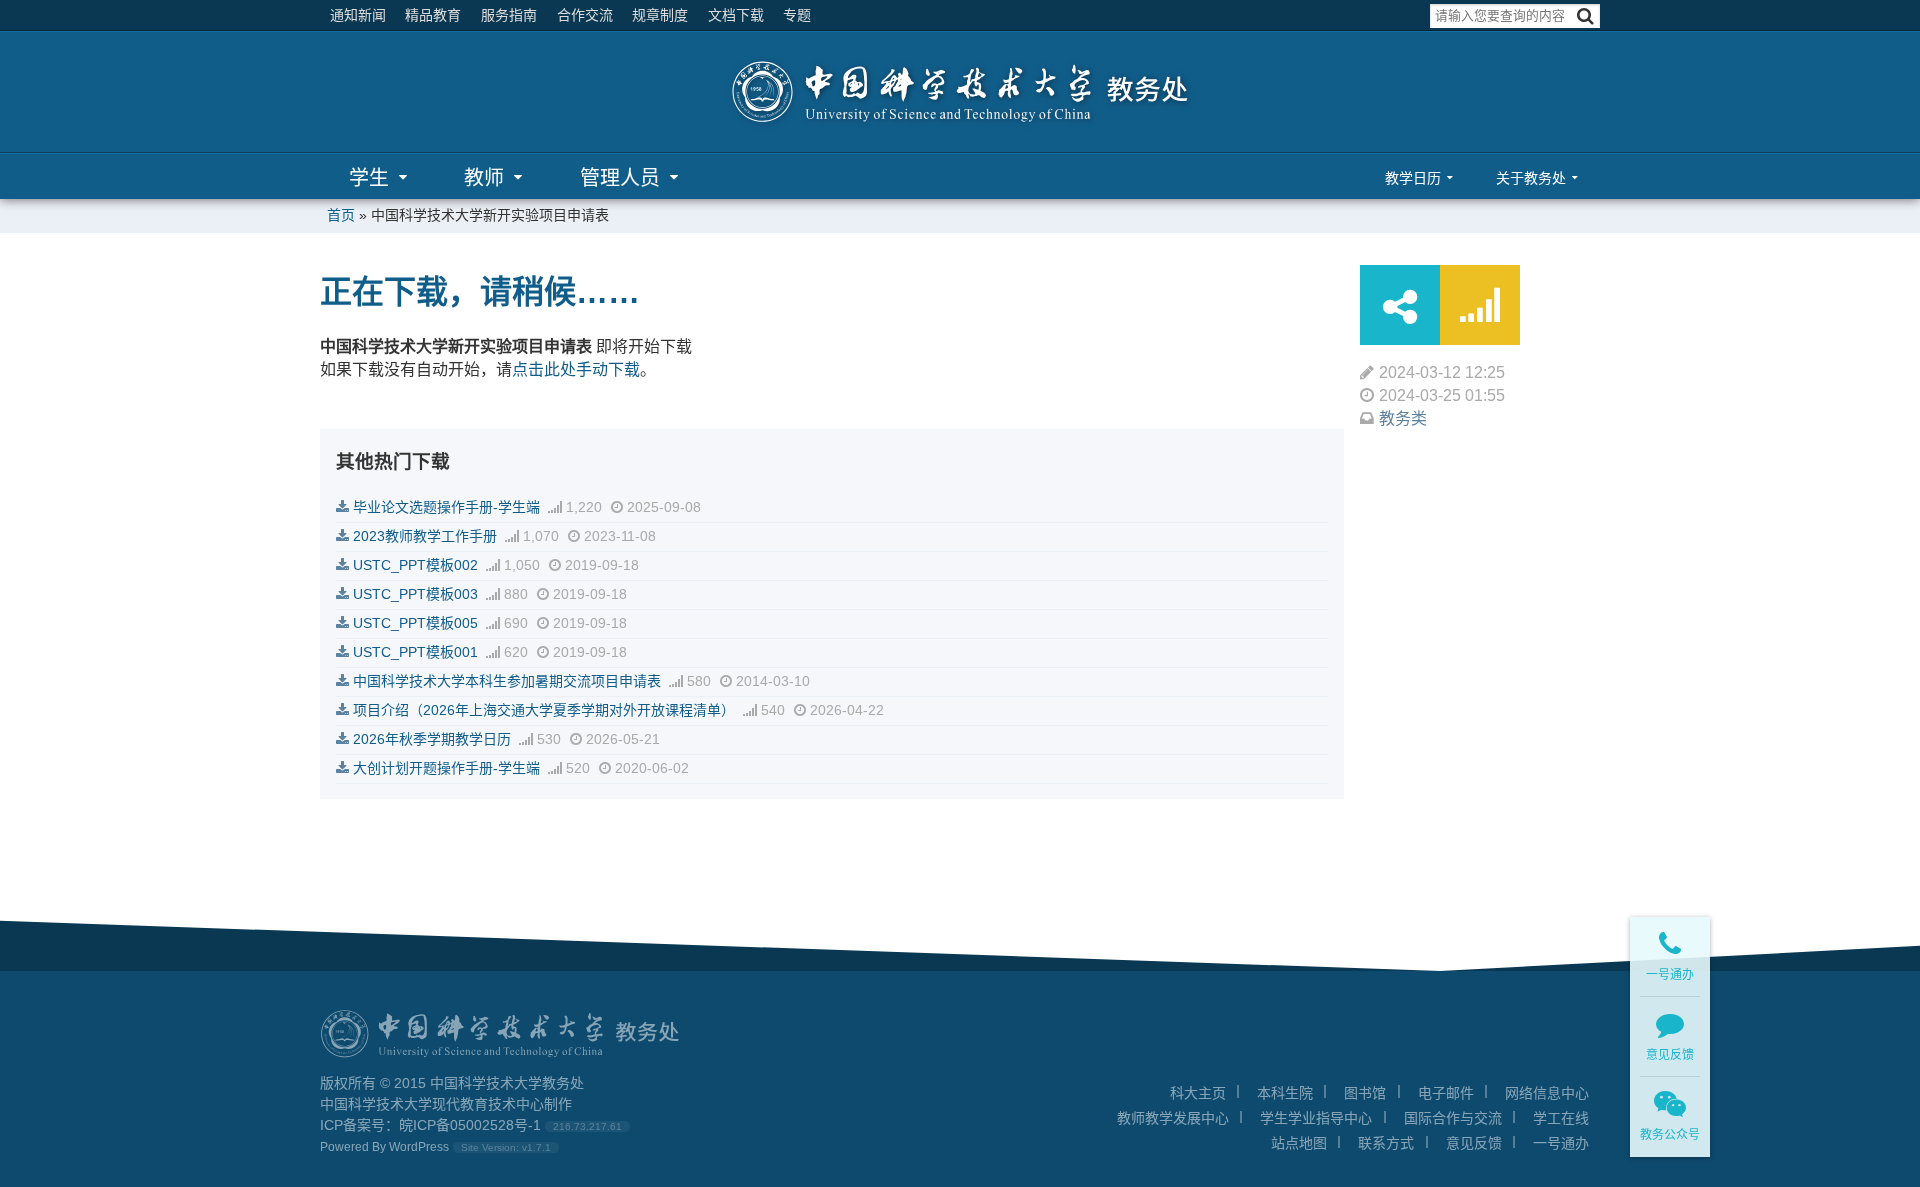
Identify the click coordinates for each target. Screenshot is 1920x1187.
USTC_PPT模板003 (415, 594)
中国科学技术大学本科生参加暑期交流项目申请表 (507, 681)
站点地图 (1299, 1143)
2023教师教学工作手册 (425, 536)
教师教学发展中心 (1173, 1118)
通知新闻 (358, 15)
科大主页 (1198, 1093)
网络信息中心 (1547, 1093)
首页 (341, 215)
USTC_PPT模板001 (415, 652)
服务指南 (509, 15)
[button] (1585, 16)
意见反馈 (1474, 1143)
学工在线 (1561, 1118)
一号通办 (1561, 1143)
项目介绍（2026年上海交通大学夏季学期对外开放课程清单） (544, 710)
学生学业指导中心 (1316, 1118)
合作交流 (585, 15)
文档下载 (736, 15)
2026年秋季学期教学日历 (432, 739)
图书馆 (1365, 1093)
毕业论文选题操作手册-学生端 (446, 507)
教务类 (1403, 418)
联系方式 (1386, 1143)
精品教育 (433, 15)
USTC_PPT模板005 (415, 623)
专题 (797, 15)
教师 (484, 178)
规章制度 (660, 15)
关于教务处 (1531, 178)
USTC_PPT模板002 (415, 565)
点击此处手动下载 (576, 369)
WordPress (419, 1147)
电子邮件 (1446, 1093)
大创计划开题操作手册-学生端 (446, 768)
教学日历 (1413, 178)
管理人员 (620, 178)
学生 (369, 178)
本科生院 (1285, 1093)
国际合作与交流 (1453, 1118)
